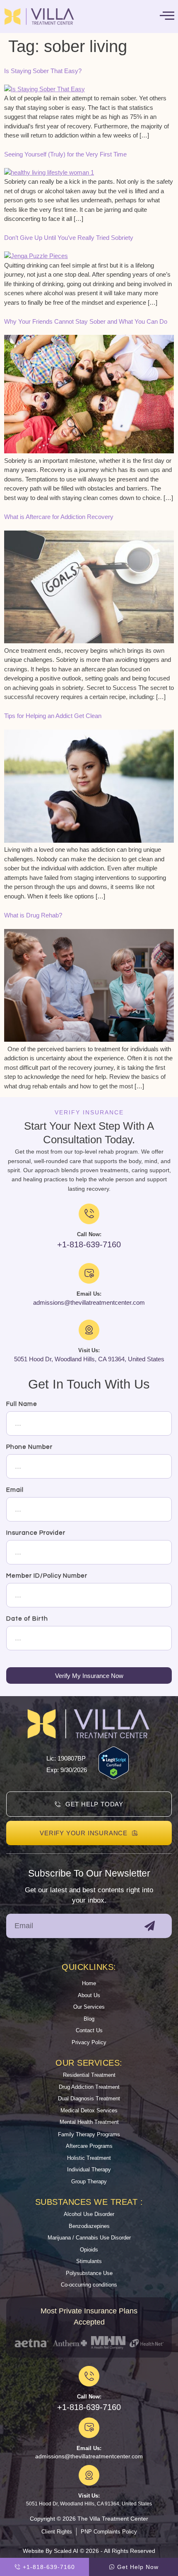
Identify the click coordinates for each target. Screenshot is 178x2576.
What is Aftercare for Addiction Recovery (59, 517)
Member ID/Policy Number (47, 1576)
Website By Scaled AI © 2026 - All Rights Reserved (89, 2551)
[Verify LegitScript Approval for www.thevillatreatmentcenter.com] (114, 1777)
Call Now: (89, 2397)
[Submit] (150, 1926)
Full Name (22, 1404)
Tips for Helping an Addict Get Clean (53, 716)
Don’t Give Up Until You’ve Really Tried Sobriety (69, 238)
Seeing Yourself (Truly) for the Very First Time (65, 154)
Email (15, 1490)
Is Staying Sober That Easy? (43, 71)
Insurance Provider (36, 1533)
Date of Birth (27, 1619)
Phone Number (29, 1447)
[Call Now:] (89, 2376)
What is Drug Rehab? (33, 915)
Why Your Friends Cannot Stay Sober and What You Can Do (86, 321)
